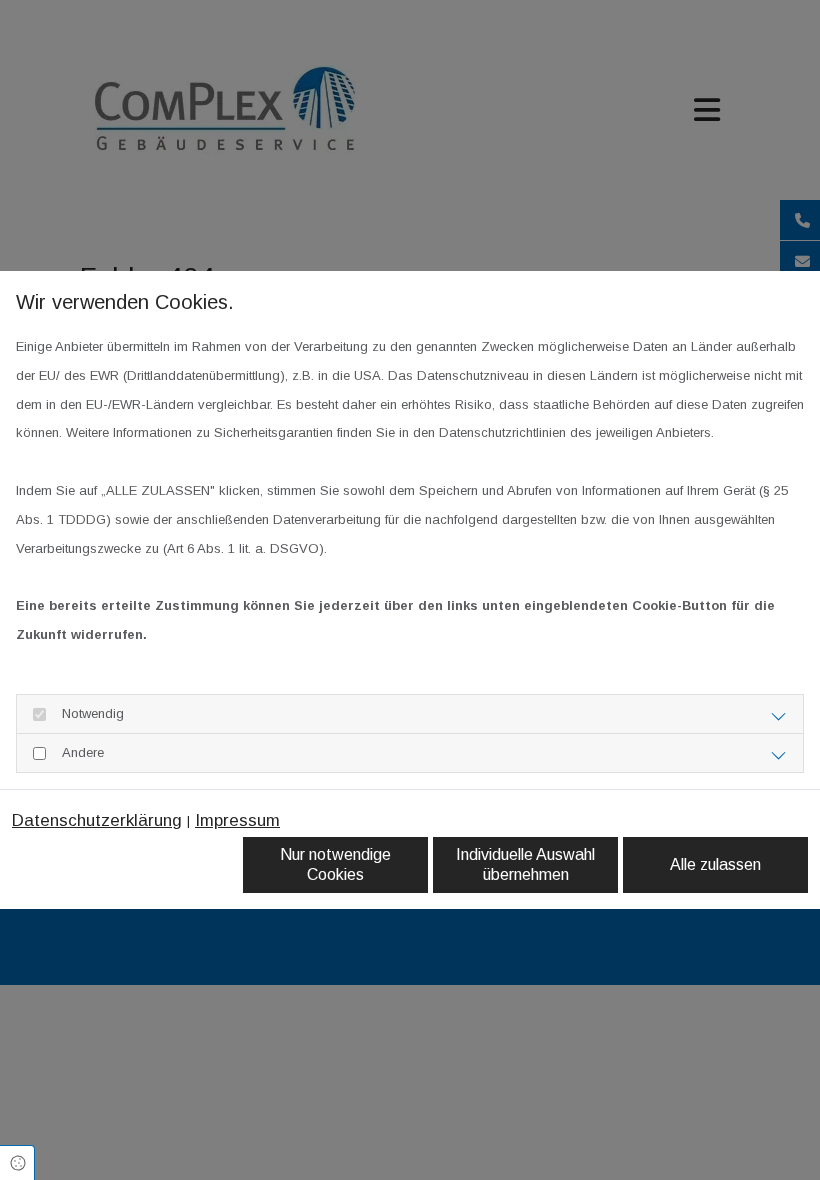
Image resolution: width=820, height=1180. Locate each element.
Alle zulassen (715, 864)
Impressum (237, 820)
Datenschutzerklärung (97, 820)
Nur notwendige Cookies (335, 864)
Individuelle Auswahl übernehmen (525, 864)
